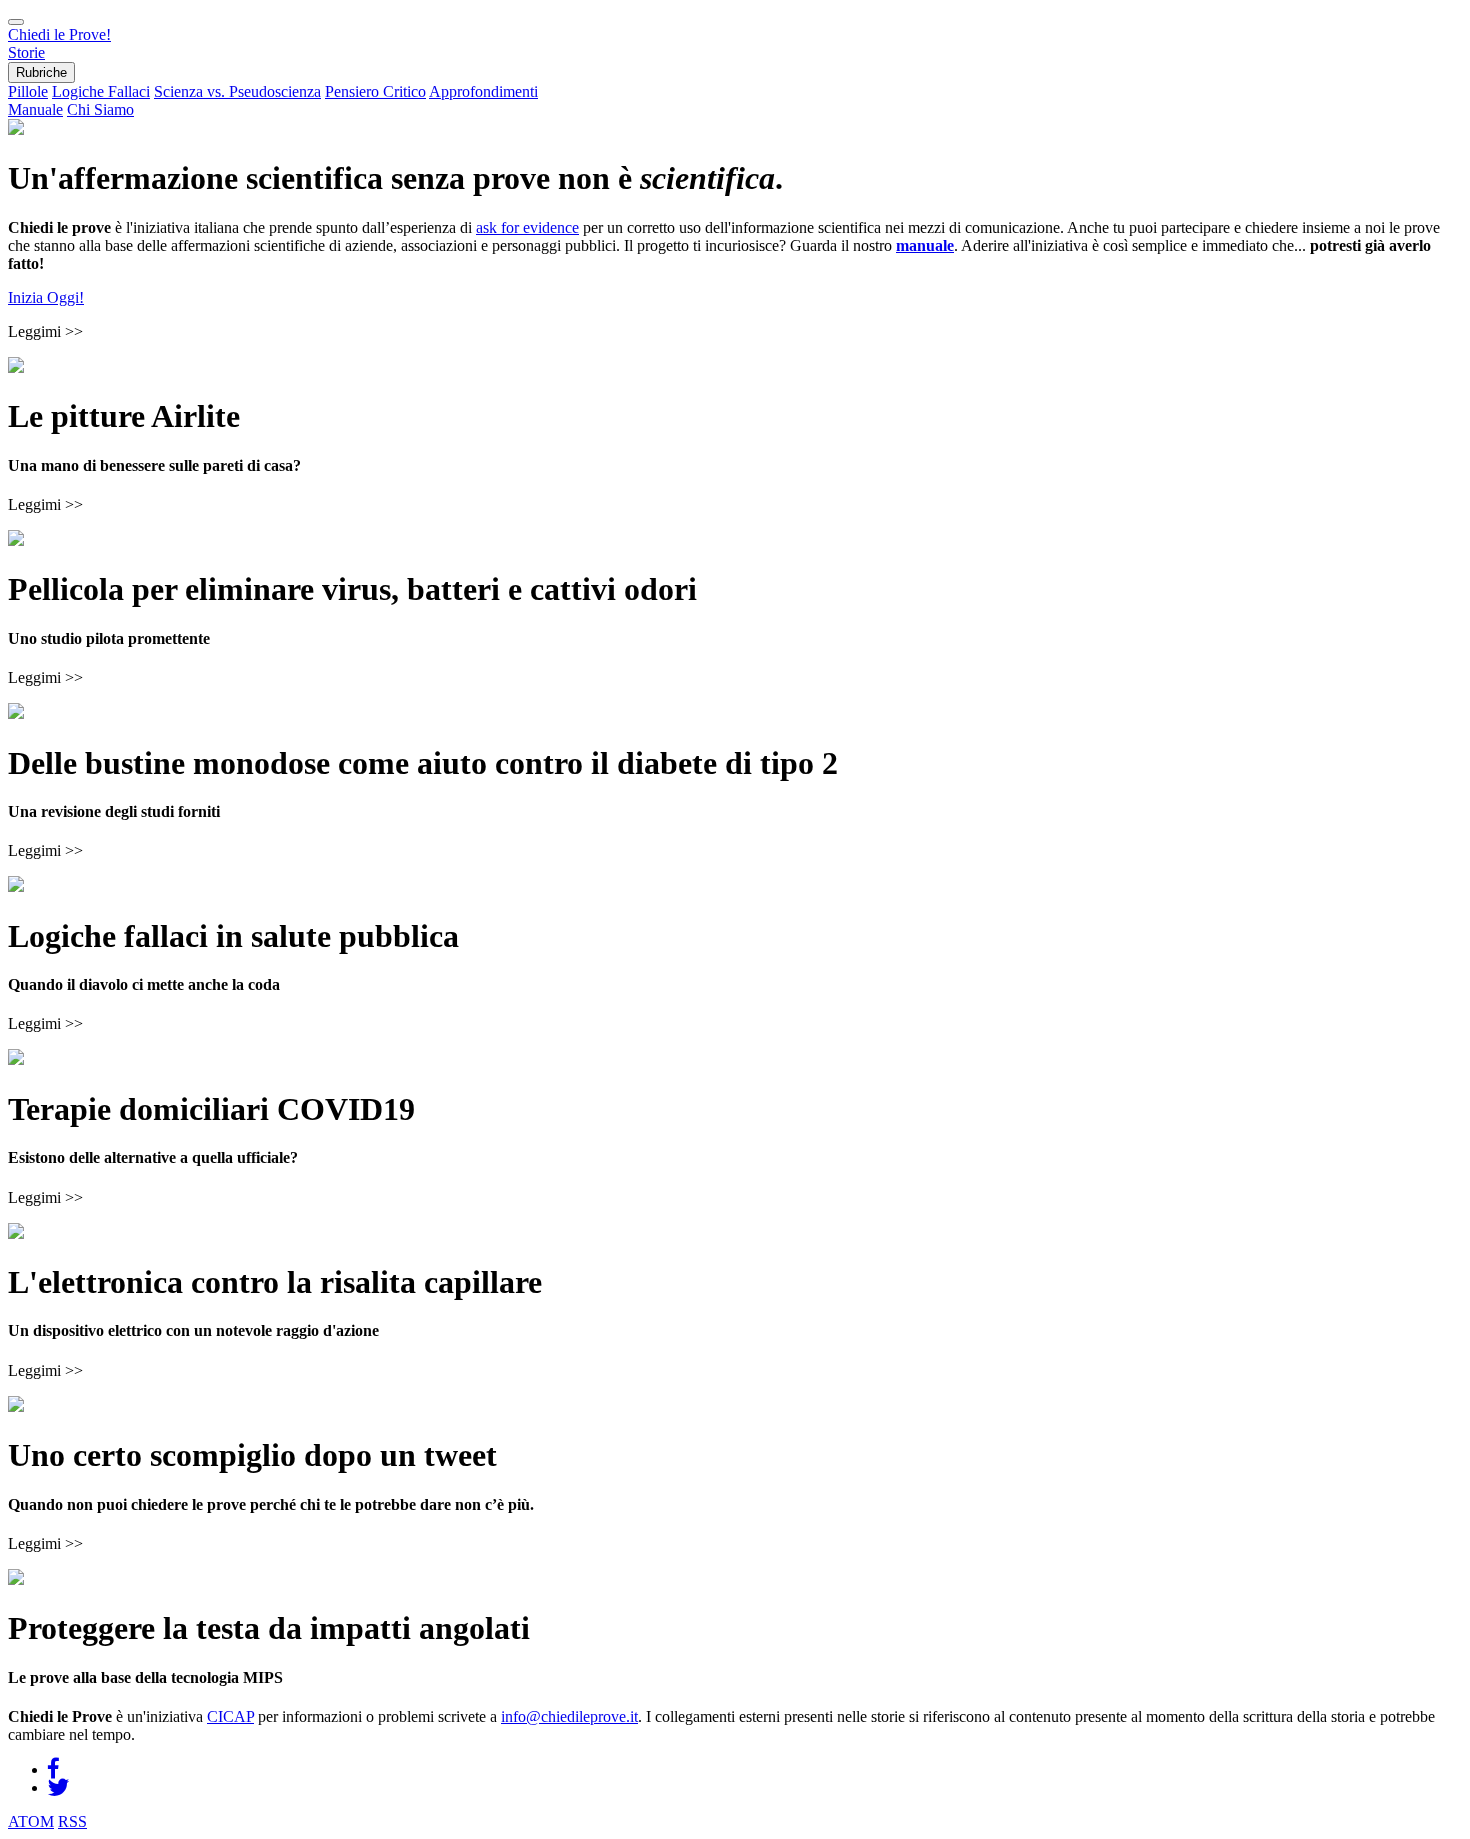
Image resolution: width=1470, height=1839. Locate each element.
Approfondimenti (483, 91)
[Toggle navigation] (16, 22)
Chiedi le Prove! (59, 34)
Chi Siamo (100, 109)
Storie (26, 52)
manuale (925, 245)
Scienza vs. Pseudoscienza (237, 91)
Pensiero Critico (375, 91)
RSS (72, 1821)
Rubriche (41, 72)
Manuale (35, 109)
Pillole (28, 91)
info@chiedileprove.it (569, 1716)
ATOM (31, 1821)
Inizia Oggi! (46, 297)
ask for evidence (527, 227)
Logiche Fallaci (101, 91)
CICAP (230, 1716)
